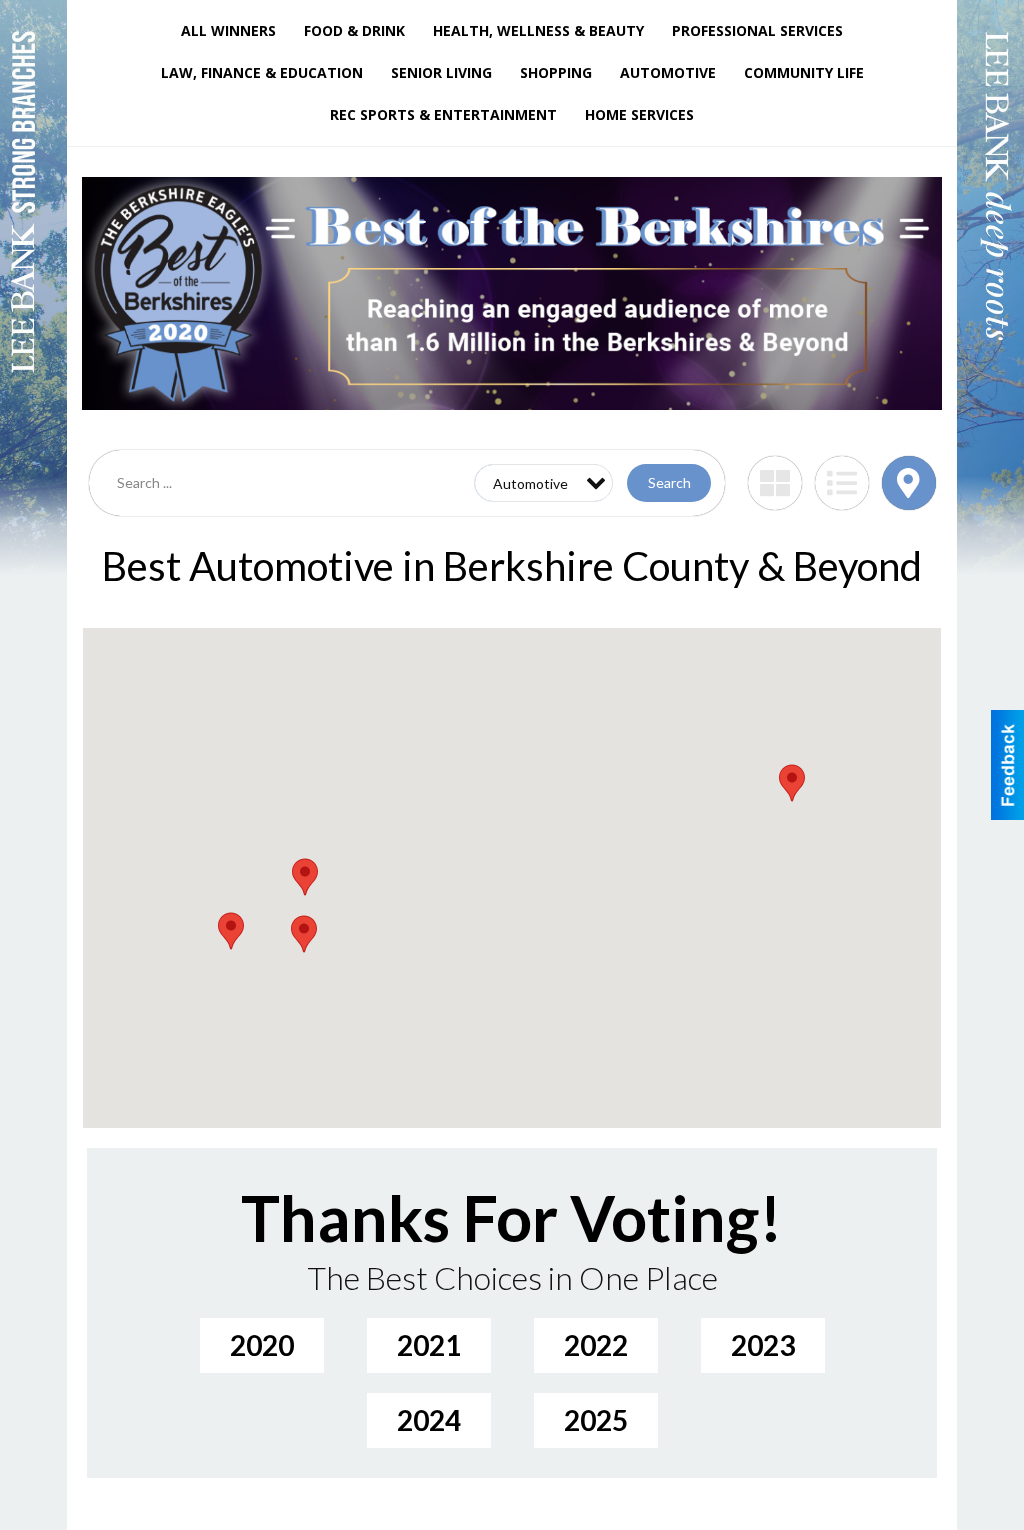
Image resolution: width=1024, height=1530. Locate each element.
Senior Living (441, 72)
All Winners (228, 30)
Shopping (556, 72)
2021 (429, 1345)
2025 (596, 1420)
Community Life (804, 72)
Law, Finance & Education (262, 72)
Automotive (668, 72)
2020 (262, 1345)
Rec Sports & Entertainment (443, 114)
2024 (429, 1420)
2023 (763, 1345)
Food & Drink (354, 30)
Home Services (639, 114)
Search (669, 482)
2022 (596, 1345)
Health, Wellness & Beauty (538, 30)
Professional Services (757, 30)
